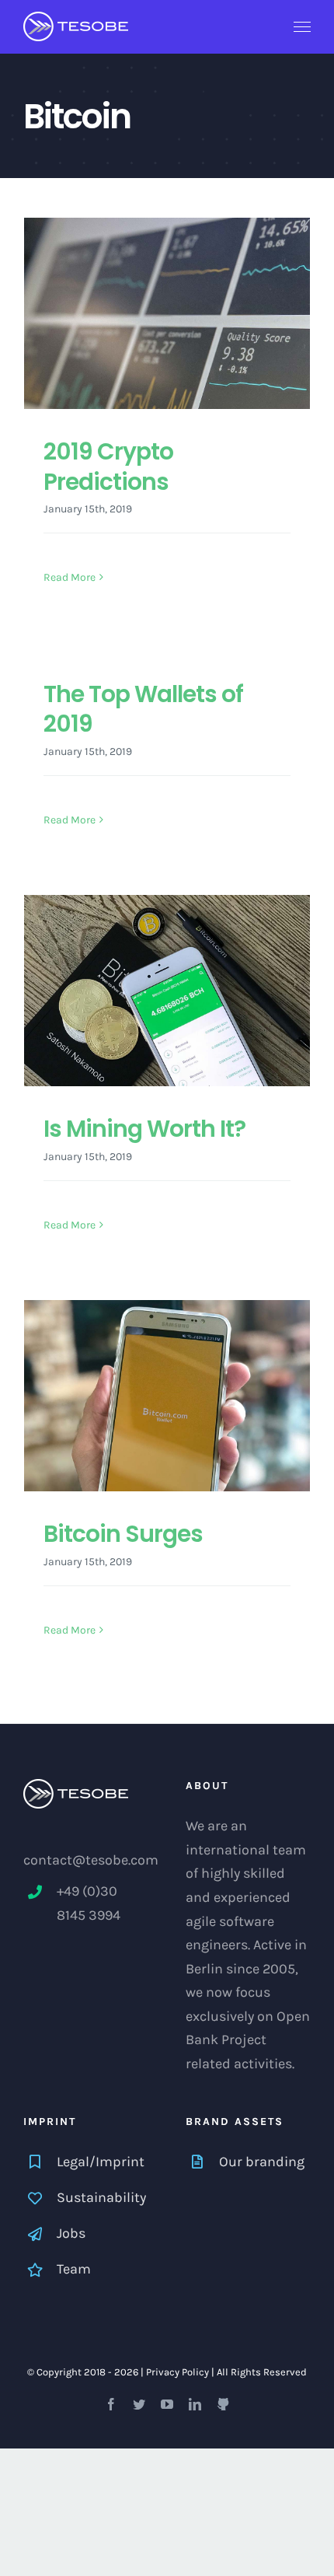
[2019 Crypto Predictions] (167, 313)
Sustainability (101, 2197)
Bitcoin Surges (123, 1534)
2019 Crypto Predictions (108, 466)
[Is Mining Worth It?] (167, 991)
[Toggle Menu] (303, 27)
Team (74, 2269)
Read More (70, 577)
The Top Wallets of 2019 (143, 709)
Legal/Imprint (101, 2162)
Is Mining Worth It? (144, 1129)
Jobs (71, 2233)
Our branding (262, 2162)
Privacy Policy (177, 2372)
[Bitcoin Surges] (167, 1396)
